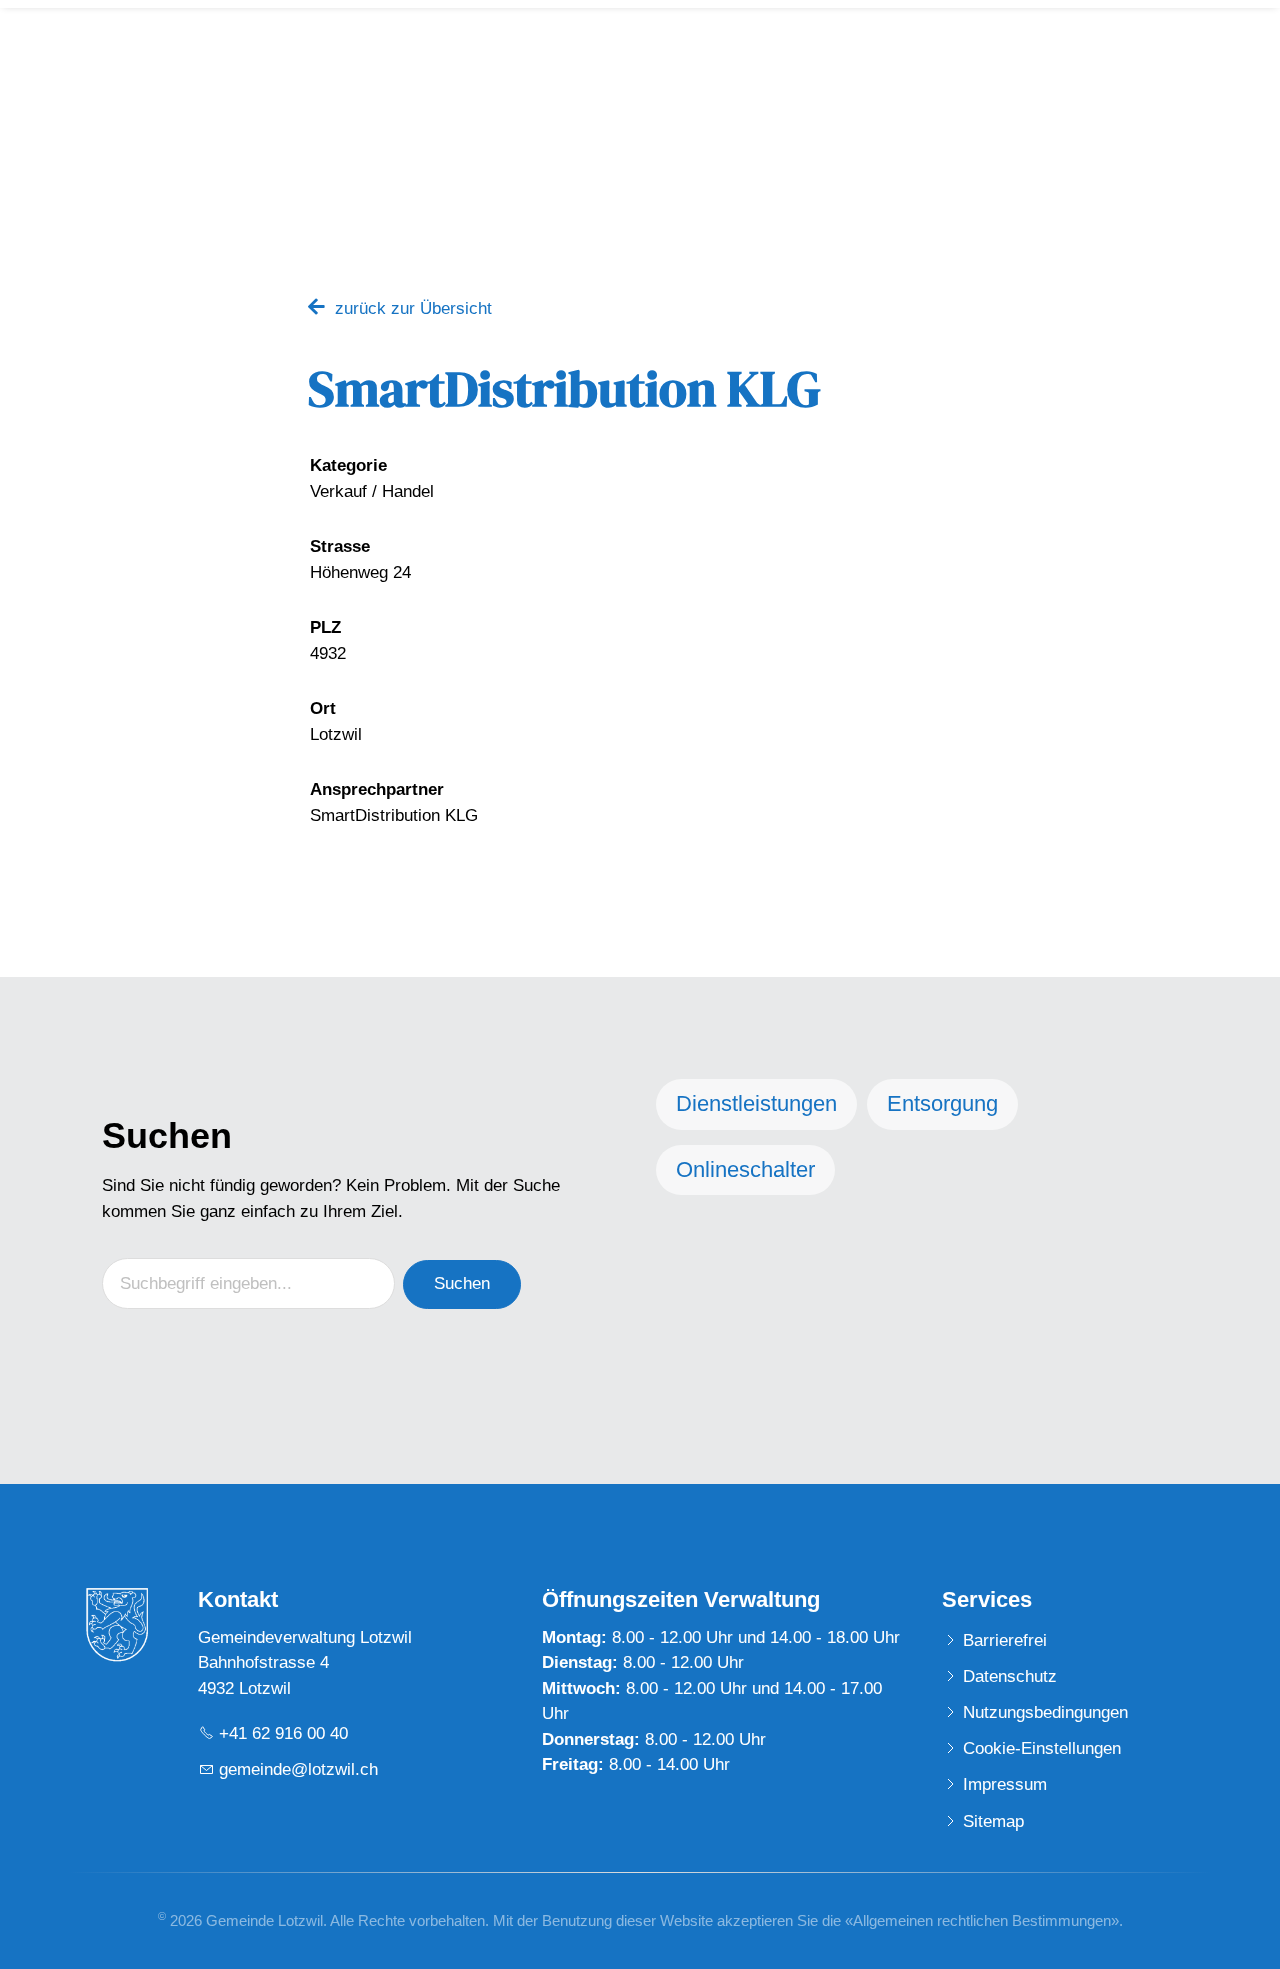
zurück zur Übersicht (413, 308)
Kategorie (348, 465)
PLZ (325, 627)
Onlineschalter (745, 1169)
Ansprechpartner (377, 789)
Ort (323, 708)
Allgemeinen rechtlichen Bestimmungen (982, 1920)
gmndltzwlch (298, 1769)
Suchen (462, 1283)
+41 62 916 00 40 (283, 1733)
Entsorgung (942, 1103)
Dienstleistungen (756, 1103)
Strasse (340, 546)
